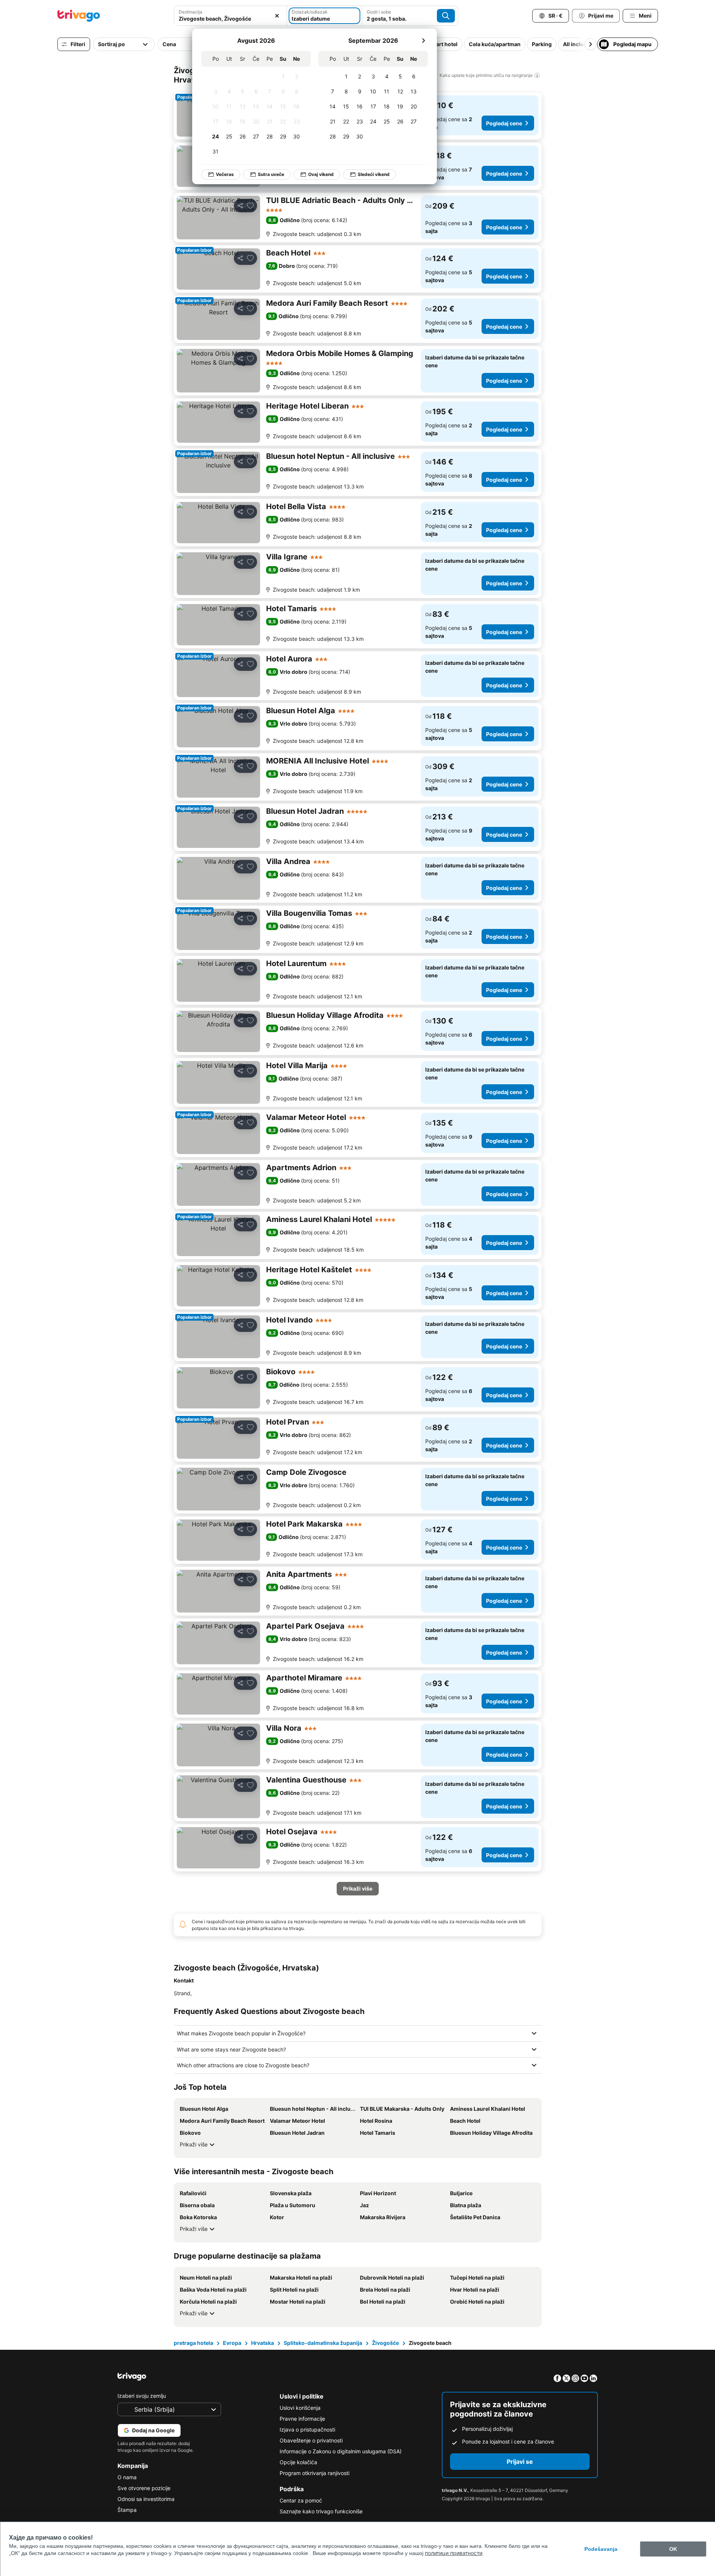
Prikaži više (194, 2144)
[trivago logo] (79, 16)
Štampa (127, 2510)
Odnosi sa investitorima (146, 2499)
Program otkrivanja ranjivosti (315, 2473)
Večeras (225, 174)
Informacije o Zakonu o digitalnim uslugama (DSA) (341, 2451)
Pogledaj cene (504, 123)
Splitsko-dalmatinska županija (323, 2343)
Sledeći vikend (374, 174)
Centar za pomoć (301, 2500)
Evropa (232, 2343)
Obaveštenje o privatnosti (311, 2440)
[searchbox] (230, 19)
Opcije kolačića (298, 2462)
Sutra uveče (271, 174)
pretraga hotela (193, 2343)
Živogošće (385, 2343)
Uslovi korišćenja (300, 2408)
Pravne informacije (302, 2419)
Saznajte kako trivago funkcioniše (321, 2511)
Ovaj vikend (321, 174)
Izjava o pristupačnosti (307, 2429)
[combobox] (230, 16)
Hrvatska (263, 2343)
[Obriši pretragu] (277, 16)
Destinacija (190, 12)
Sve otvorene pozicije (144, 2488)
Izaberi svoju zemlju (142, 2396)
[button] (230, 16)
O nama (127, 2477)
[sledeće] (423, 41)
